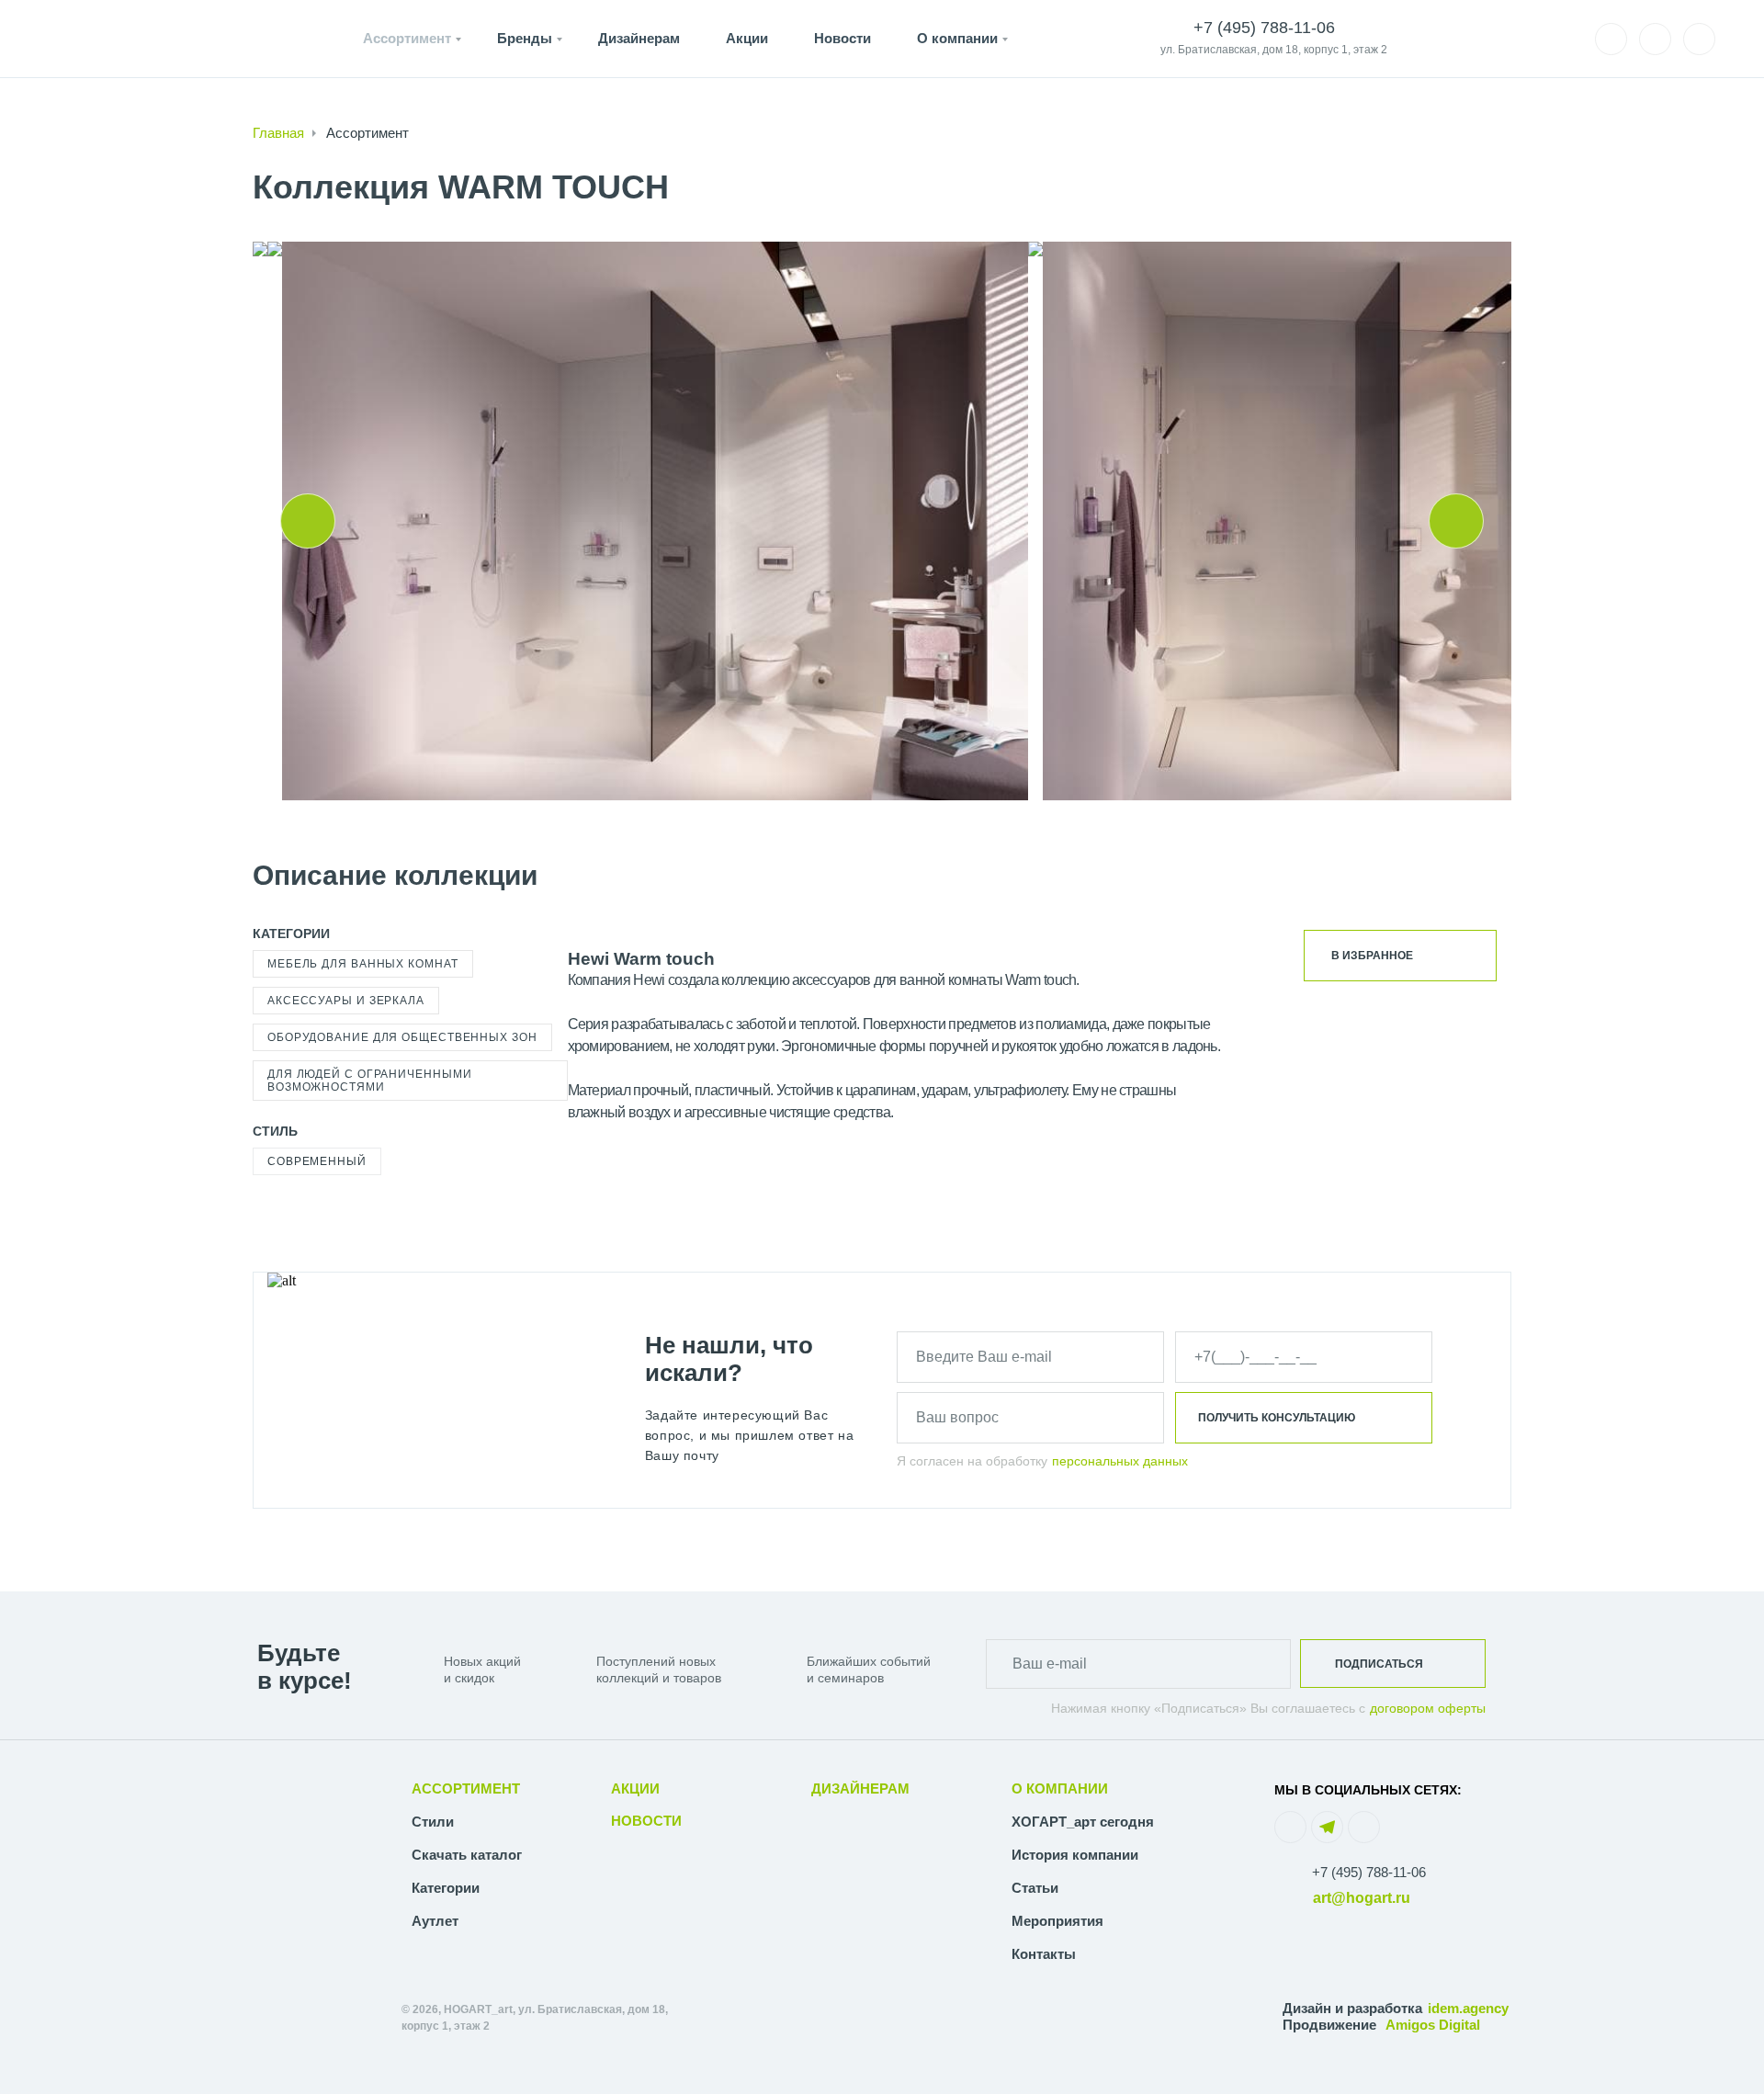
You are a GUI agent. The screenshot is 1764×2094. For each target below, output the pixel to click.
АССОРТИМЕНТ (466, 1788)
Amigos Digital (1433, 2025)
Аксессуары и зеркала (346, 1001)
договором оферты (1428, 1708)
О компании (957, 38)
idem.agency (1468, 2008)
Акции (747, 38)
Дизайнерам (639, 38)
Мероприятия (1057, 1921)
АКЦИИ (635, 1788)
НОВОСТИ (646, 1821)
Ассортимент (407, 38)
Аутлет (435, 1921)
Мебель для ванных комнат (363, 964)
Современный (317, 1161)
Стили (433, 1822)
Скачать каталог (467, 1855)
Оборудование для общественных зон (402, 1037)
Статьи (1035, 1888)
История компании (1075, 1855)
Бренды (525, 38)
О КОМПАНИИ (1060, 1788)
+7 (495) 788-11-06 (1369, 1872)
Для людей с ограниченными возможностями (370, 1081)
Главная (278, 133)
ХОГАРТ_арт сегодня (1083, 1822)
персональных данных (1120, 1461)
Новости (842, 38)
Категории (446, 1888)
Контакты (1044, 1954)
